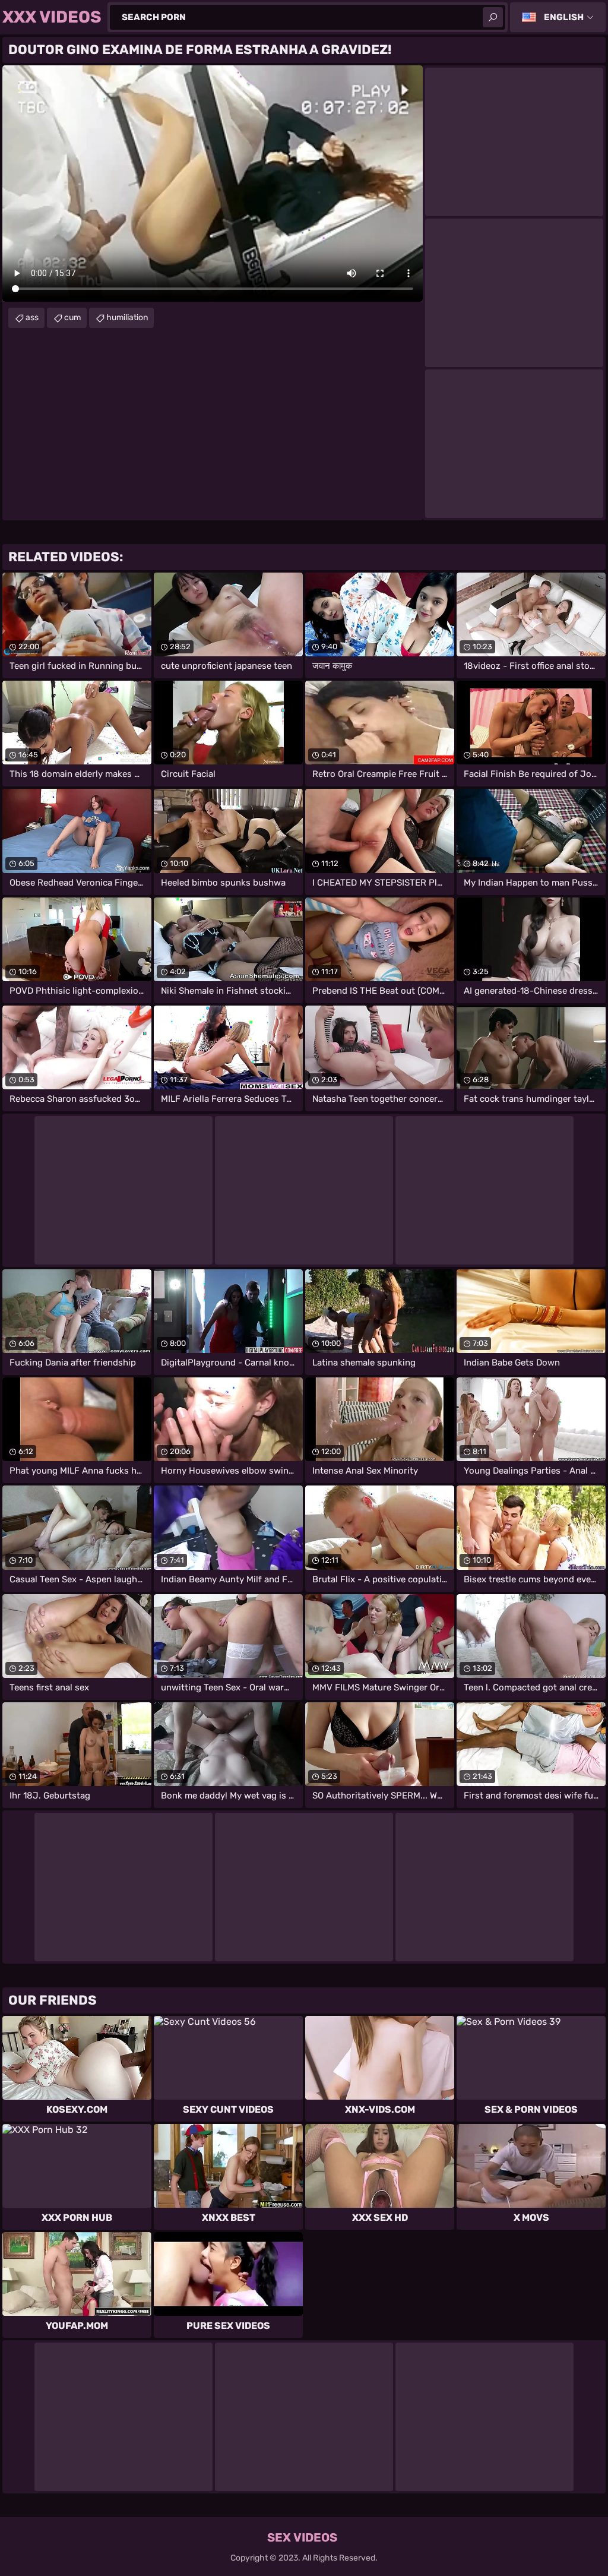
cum (72, 317)
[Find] (493, 17)
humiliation (127, 317)
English (564, 17)
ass (32, 317)
